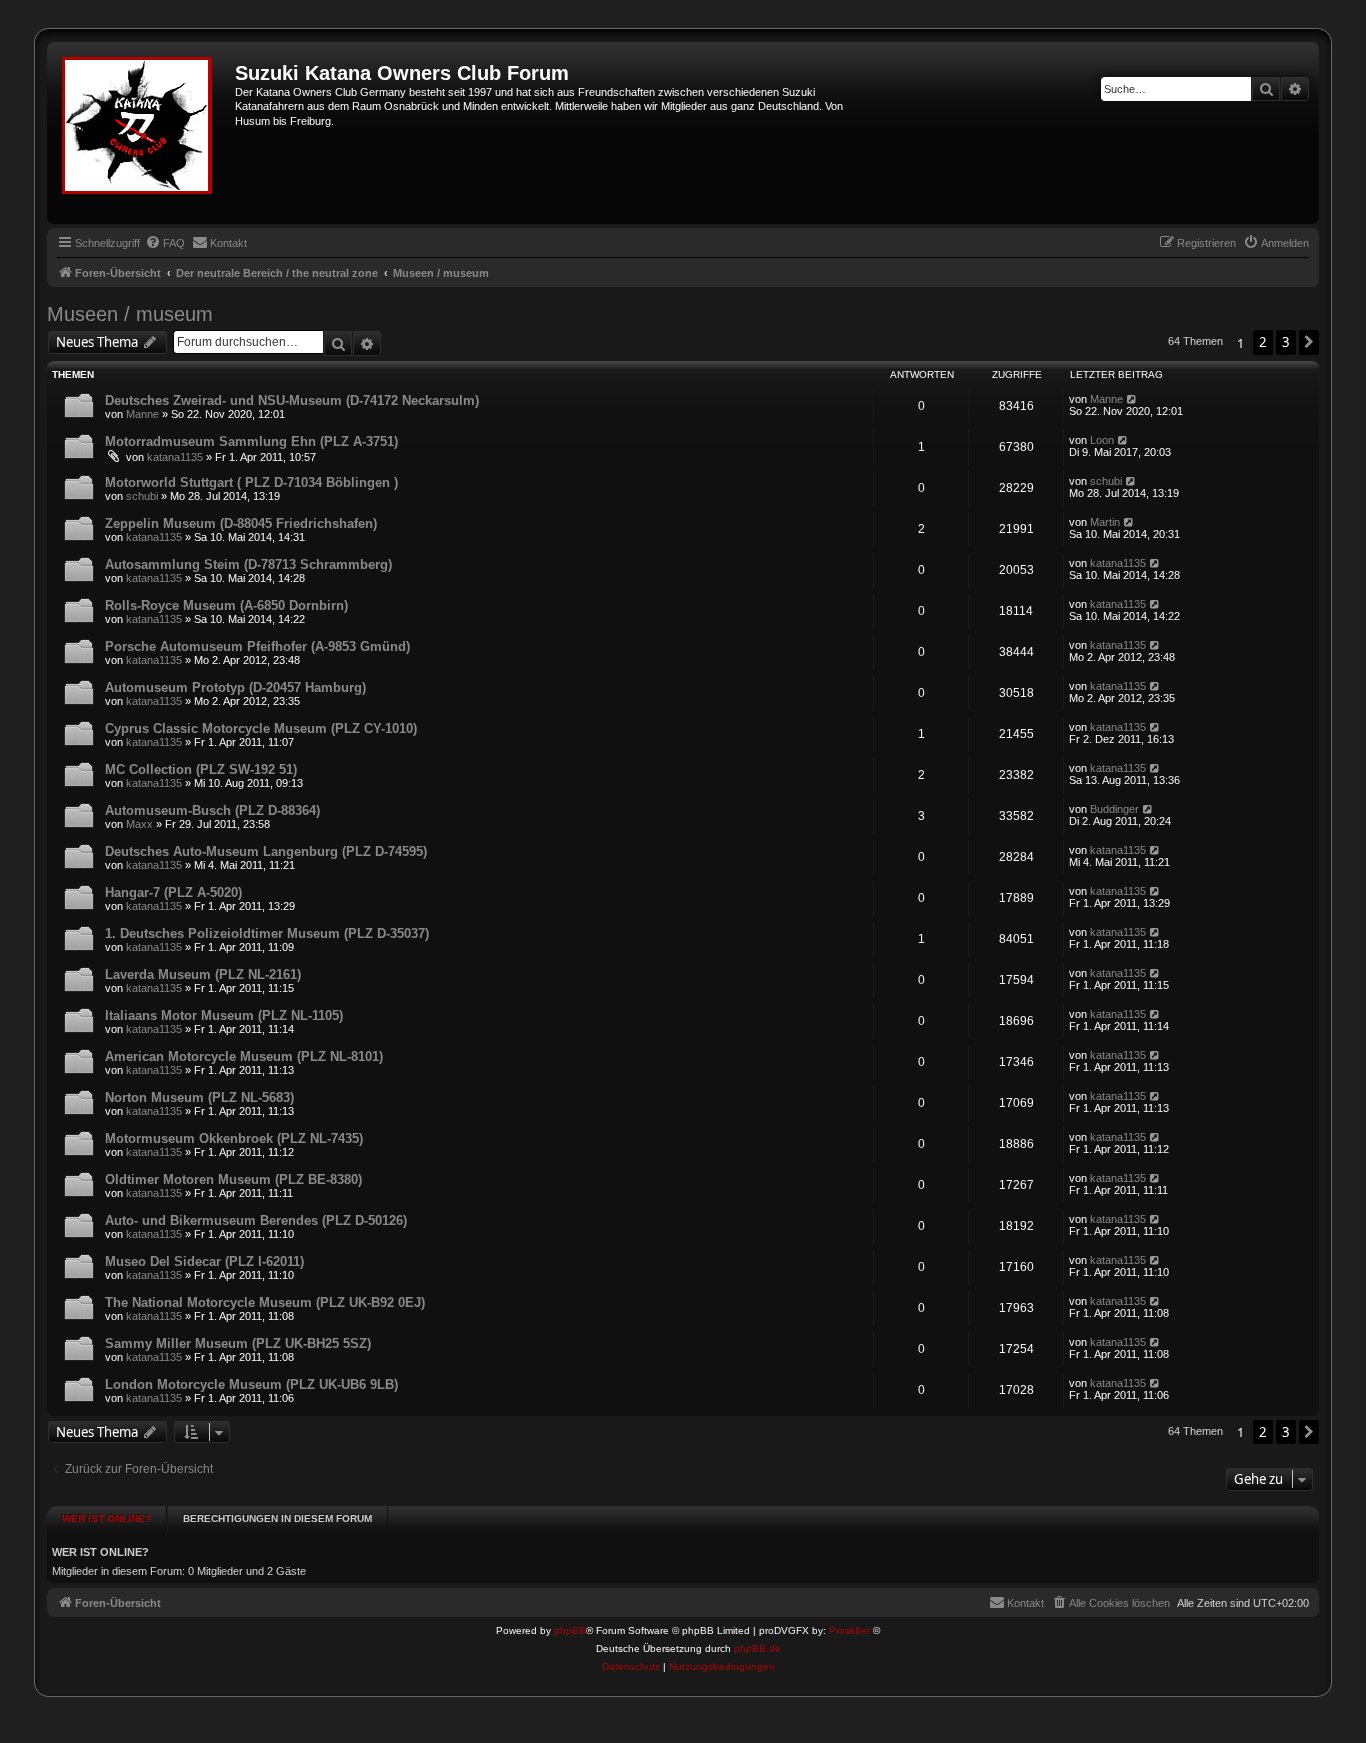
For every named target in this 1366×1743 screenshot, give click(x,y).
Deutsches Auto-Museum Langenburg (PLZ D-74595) (266, 851)
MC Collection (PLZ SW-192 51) (201, 769)
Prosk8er (849, 1630)
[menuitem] (165, 243)
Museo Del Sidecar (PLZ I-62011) (204, 1261)
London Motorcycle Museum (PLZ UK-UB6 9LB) (251, 1384)
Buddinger (1114, 809)
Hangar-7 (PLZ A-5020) (173, 892)
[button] (1309, 342)
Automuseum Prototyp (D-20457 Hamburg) (235, 687)
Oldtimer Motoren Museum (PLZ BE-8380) (233, 1179)
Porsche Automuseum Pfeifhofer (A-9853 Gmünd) (257, 646)
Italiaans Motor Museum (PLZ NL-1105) (224, 1015)
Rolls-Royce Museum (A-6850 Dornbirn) (226, 605)
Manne (142, 414)
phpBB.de (757, 1648)
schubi (142, 496)
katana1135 (175, 457)
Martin (1105, 522)
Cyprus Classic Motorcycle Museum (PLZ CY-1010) (261, 728)
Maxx (139, 824)
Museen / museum (130, 314)
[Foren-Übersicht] (143, 133)
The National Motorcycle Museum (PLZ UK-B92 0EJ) (265, 1302)
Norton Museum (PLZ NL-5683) (199, 1097)
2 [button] (1263, 342)
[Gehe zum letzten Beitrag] (1132, 399)
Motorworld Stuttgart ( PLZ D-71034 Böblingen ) (251, 482)
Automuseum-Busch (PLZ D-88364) (212, 810)
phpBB (570, 1630)
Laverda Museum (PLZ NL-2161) (203, 974)
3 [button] (1286, 342)
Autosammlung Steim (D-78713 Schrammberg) (248, 564)
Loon (1102, 440)
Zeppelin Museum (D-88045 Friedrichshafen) (241, 523)
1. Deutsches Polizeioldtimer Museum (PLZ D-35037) (267, 933)
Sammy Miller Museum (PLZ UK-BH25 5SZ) (238, 1343)
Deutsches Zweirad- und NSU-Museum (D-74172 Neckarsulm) (292, 400)
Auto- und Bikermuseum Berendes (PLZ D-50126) (256, 1220)
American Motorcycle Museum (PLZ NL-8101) (244, 1056)
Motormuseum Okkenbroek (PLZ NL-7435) (234, 1138)
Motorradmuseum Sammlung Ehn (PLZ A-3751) (251, 441)
